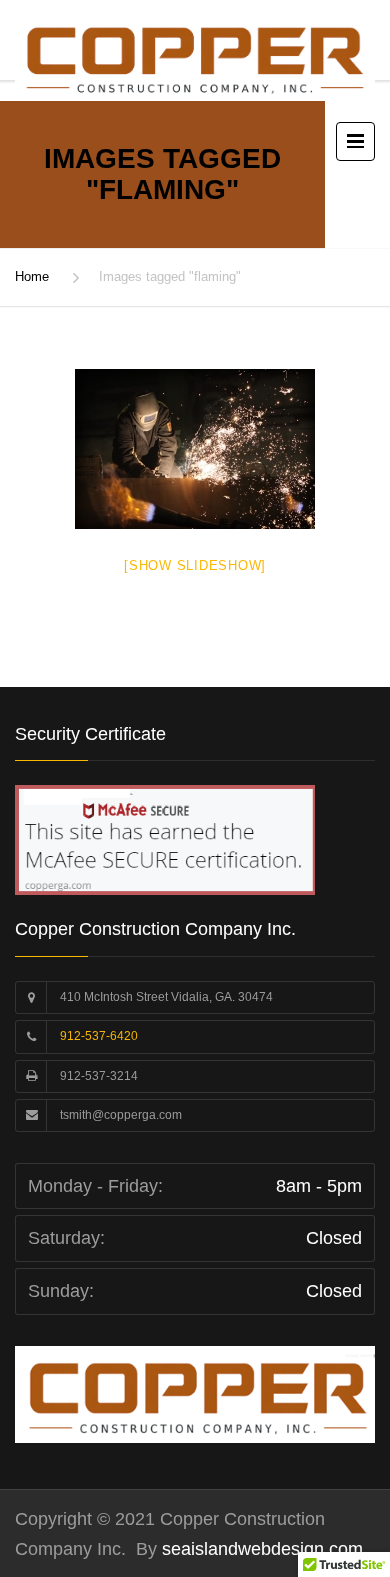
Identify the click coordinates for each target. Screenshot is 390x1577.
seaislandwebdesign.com (260, 1549)
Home (32, 276)
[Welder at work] (195, 449)
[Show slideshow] (195, 565)
